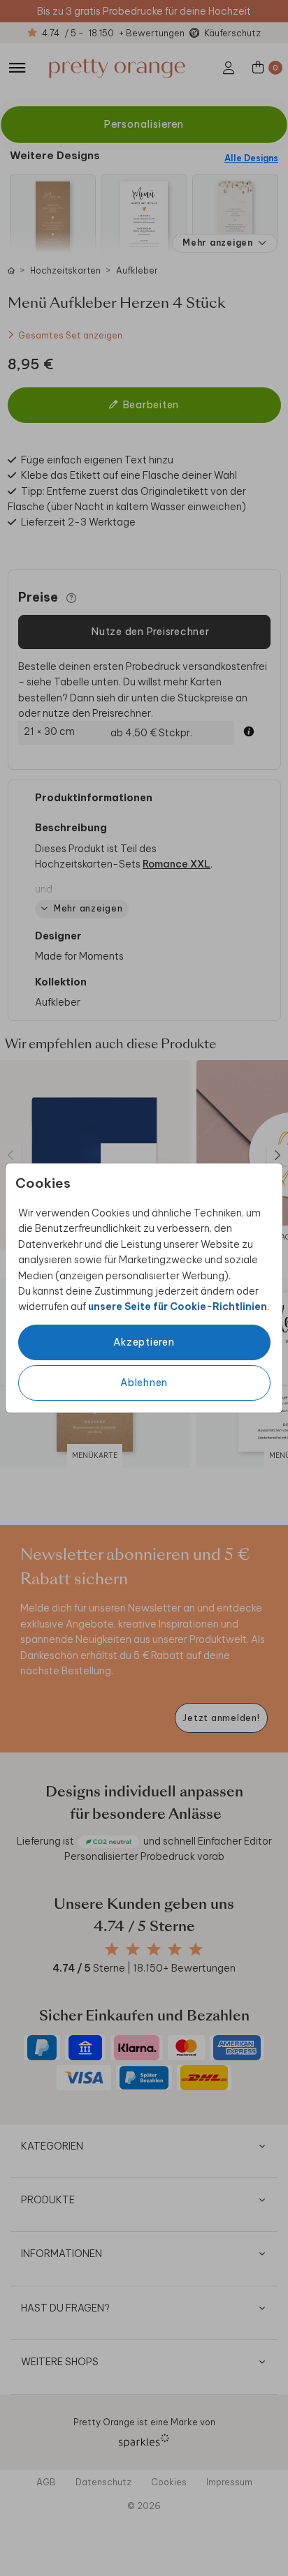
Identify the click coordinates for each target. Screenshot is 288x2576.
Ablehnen (144, 1383)
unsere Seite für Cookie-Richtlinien (178, 1306)
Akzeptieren (144, 1342)
